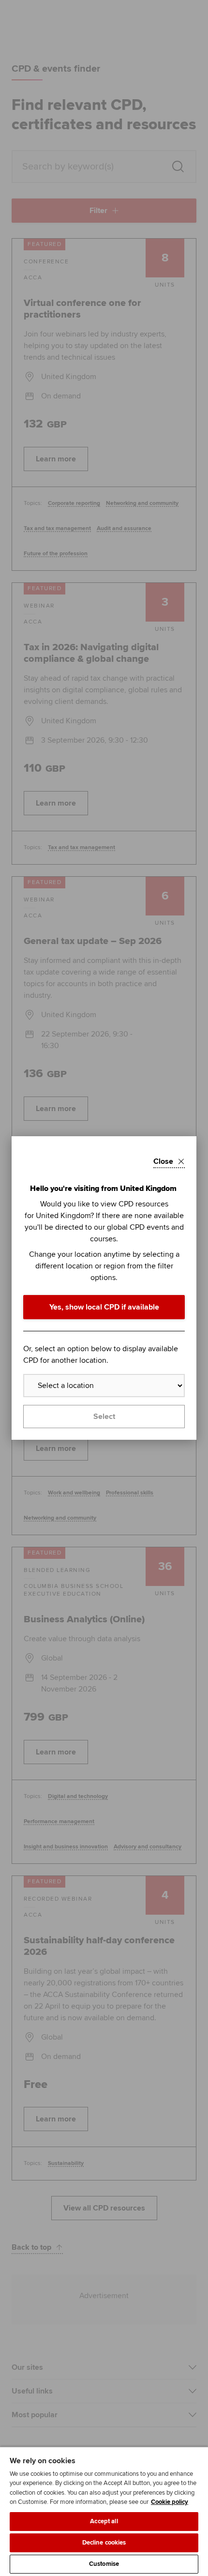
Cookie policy (170, 2502)
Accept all (104, 2521)
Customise (104, 2564)
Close (163, 1161)
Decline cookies (104, 2543)
